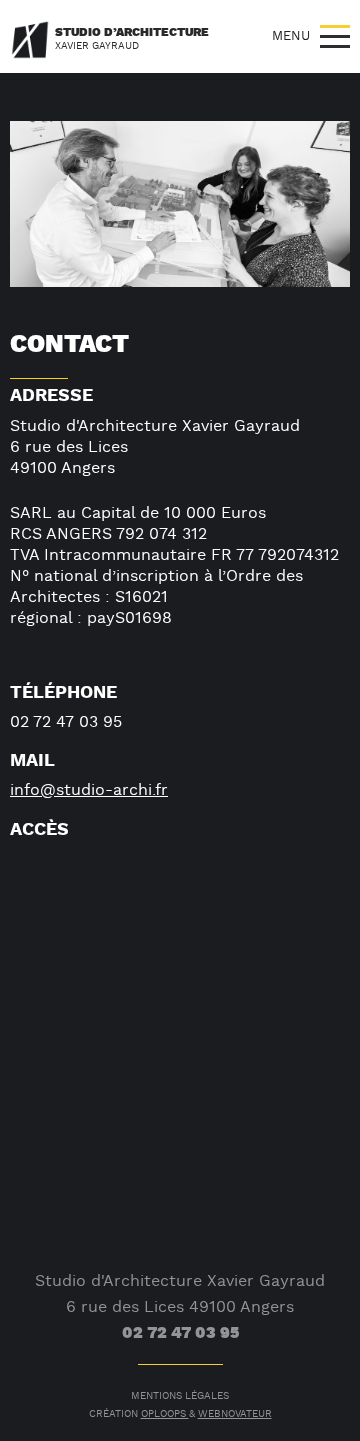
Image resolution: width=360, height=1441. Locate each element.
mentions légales (180, 1396)
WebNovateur (235, 1414)
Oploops (165, 1414)
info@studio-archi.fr (89, 790)
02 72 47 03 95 (180, 1333)
